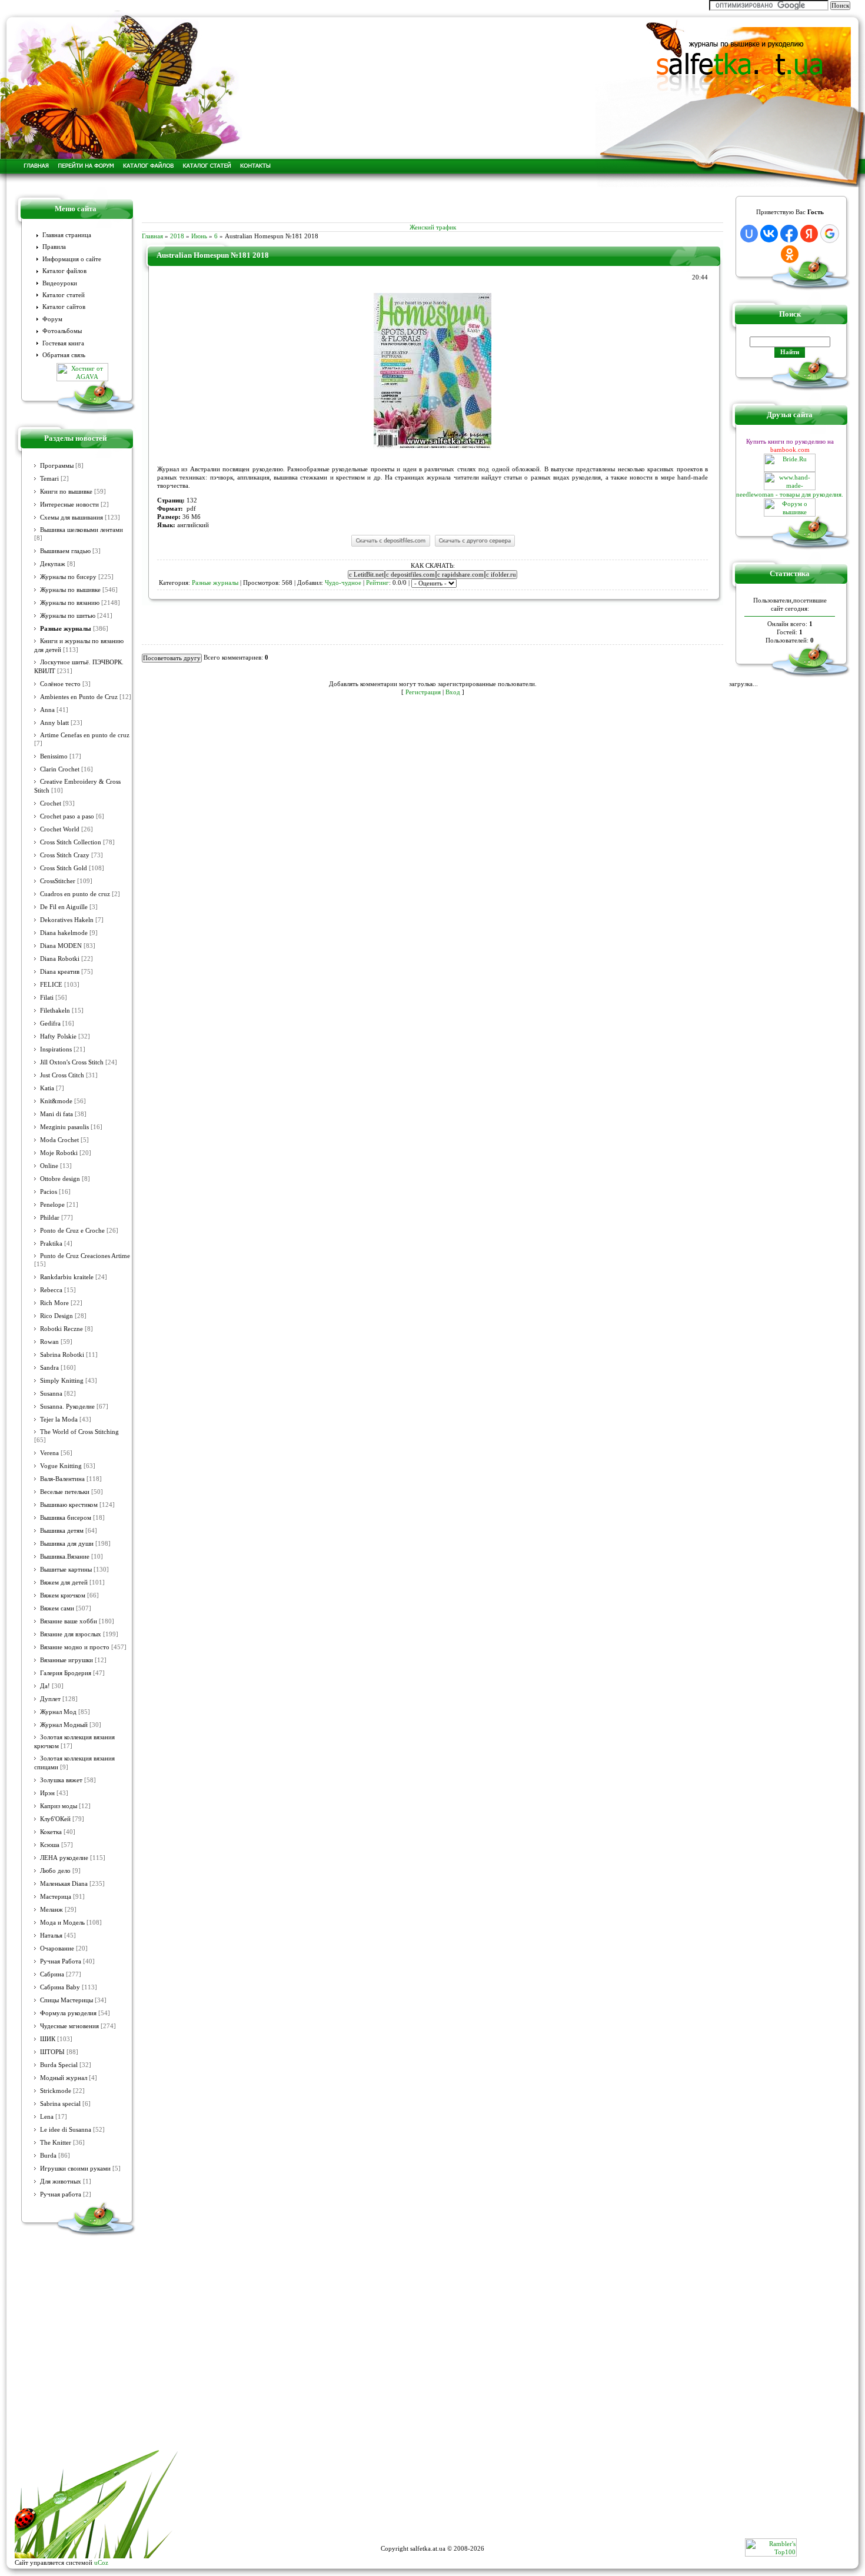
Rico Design (56, 1316)
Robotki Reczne (61, 1329)
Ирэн (47, 1793)
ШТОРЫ (52, 2052)
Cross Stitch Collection (71, 842)
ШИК (48, 2039)
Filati (47, 998)
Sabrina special (60, 2104)
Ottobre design (60, 1179)
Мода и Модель (62, 1923)
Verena (49, 1453)
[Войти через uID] (749, 234)
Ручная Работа (61, 1961)
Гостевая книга (63, 343)
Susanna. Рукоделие (67, 1407)
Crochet (51, 803)
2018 (177, 236)
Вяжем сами (57, 1608)
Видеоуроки (60, 283)
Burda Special (59, 2065)
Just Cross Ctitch (62, 1075)
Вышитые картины (66, 1570)
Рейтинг (377, 583)
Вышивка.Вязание (65, 1557)
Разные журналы (66, 628)
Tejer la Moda (59, 1420)
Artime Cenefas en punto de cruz (85, 735)
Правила (54, 247)
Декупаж (53, 564)
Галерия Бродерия (66, 1673)
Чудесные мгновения (69, 2026)
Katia (47, 1088)
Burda (48, 2156)
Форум (52, 319)
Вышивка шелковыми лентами (81, 530)
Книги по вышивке (66, 492)
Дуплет (50, 1699)
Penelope (52, 1205)
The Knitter (56, 2143)
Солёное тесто (60, 684)
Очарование (57, 1948)
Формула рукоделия (68, 2013)
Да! (45, 1686)
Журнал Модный (64, 1725)
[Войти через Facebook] (789, 234)
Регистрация (423, 692)
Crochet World (60, 829)
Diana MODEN (61, 946)
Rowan (49, 1342)
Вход (453, 692)
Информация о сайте (72, 259)
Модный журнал (64, 2078)
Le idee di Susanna (66, 2130)
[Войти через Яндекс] (809, 234)
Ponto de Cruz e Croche (72, 1231)
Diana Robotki (60, 959)
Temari (49, 479)
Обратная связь (64, 355)
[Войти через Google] (830, 234)
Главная (152, 236)
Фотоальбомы (62, 331)
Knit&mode (56, 1101)
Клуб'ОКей (55, 1819)
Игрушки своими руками (75, 2169)
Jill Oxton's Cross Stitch (72, 1062)
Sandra (49, 1368)
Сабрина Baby (60, 1987)
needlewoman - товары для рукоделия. (790, 494)
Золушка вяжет (61, 1780)
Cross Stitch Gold (64, 868)
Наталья (51, 1936)
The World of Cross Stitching (79, 1432)
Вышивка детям (62, 1531)
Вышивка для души (67, 1544)
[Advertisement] (432, 205)
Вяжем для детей (64, 1582)
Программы (57, 466)
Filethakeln (55, 1011)
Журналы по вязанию (70, 603)
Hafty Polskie (58, 1036)
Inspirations (56, 1049)
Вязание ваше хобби (69, 1621)
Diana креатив (60, 972)
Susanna (51, 1394)
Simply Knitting (62, 1381)
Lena (47, 2117)
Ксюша (50, 1845)
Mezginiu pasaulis (64, 1127)
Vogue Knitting (61, 1466)
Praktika (51, 1244)
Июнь (199, 236)
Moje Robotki (59, 1153)
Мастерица (56, 1897)
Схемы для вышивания (71, 517)
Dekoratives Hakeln (67, 920)
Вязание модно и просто (75, 1647)
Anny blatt (54, 723)
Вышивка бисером (66, 1518)
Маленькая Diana (64, 1884)
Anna (47, 710)
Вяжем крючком (63, 1595)
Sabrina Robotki (62, 1355)
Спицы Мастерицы (66, 2000)
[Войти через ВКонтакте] (769, 234)
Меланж (51, 1910)
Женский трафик (433, 227)
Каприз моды (59, 1806)
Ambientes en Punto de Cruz (79, 697)
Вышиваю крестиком (69, 1505)
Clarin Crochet (60, 769)
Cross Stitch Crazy (65, 855)
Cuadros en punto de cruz (75, 894)
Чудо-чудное (343, 583)
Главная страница (67, 235)
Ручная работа (61, 2194)
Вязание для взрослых (71, 1634)
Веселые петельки (65, 1492)
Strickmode (56, 2091)
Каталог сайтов (64, 307)
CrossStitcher (58, 881)
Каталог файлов (64, 271)
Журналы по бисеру (68, 577)
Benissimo (54, 756)
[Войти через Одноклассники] (790, 254)
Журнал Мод (58, 1712)
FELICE (51, 985)
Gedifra (50, 1024)
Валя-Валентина (62, 1479)
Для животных (61, 2181)
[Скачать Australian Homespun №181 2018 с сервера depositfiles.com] (390, 546)
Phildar (50, 1218)
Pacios (49, 1192)
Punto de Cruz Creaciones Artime (85, 1256)
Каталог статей (64, 295)
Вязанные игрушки (66, 1660)
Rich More (54, 1303)
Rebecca (51, 1290)
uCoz (101, 2562)
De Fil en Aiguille (64, 907)
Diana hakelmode (64, 933)
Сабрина (52, 1974)
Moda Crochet (59, 1140)
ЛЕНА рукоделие (64, 1858)
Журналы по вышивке (70, 590)
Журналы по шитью (68, 616)
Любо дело (55, 1871)
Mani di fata (56, 1114)
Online (49, 1166)
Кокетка (51, 1832)
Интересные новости (69, 505)
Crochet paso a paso (67, 816)
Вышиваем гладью (65, 551)
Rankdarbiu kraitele (67, 1277)
